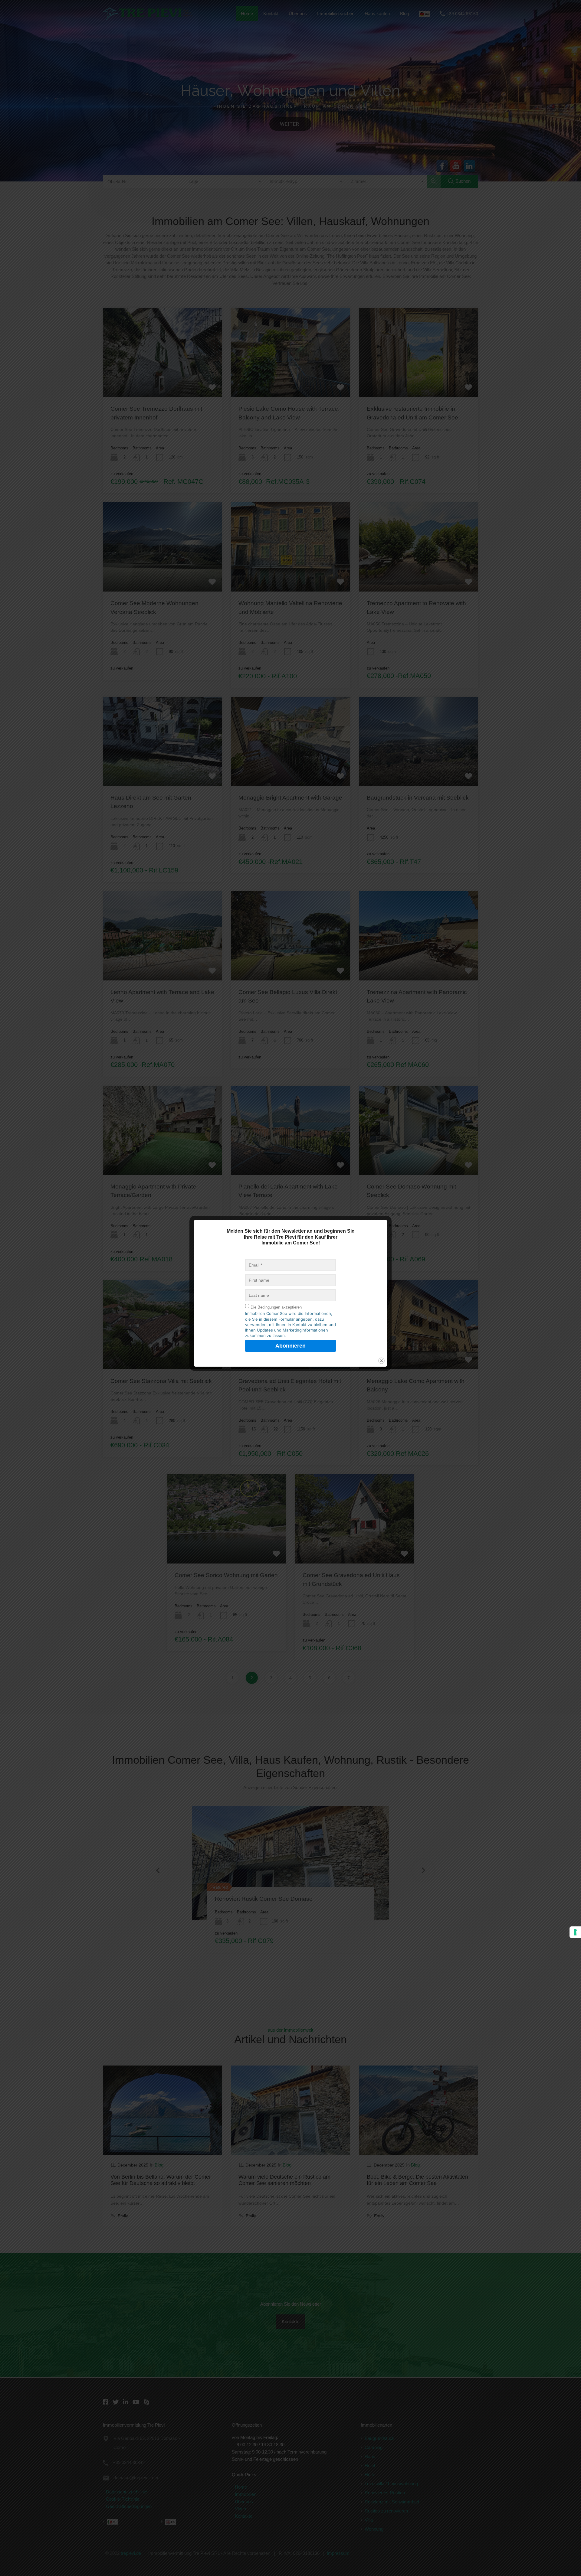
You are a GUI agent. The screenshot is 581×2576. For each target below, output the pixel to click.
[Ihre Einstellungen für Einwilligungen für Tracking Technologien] (575, 1932)
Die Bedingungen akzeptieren (276, 1307)
